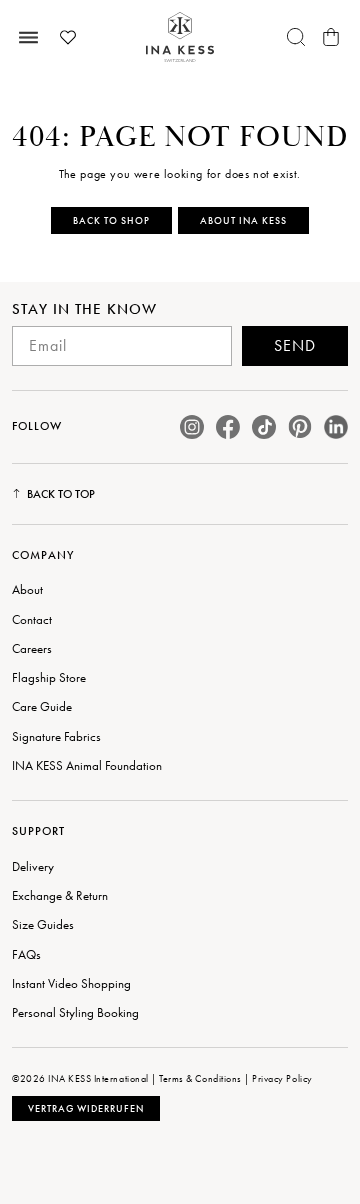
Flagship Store (49, 677)
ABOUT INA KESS (243, 220)
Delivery (33, 866)
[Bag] (331, 37)
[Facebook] (228, 427)
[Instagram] (192, 427)
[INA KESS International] (180, 37)
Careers (32, 648)
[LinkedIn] (336, 427)
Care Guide (42, 706)
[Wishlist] (68, 37)
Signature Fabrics (56, 736)
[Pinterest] (300, 426)
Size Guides (43, 924)
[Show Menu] (29, 37)
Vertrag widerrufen (86, 1108)
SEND (295, 345)
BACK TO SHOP (111, 220)
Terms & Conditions (200, 1078)
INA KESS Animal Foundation (87, 765)
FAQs (26, 954)
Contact (32, 619)
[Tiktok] (264, 427)
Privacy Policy (282, 1078)
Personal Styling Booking (75, 1012)
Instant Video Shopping (71, 983)
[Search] (296, 37)
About (27, 589)
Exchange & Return (60, 895)
